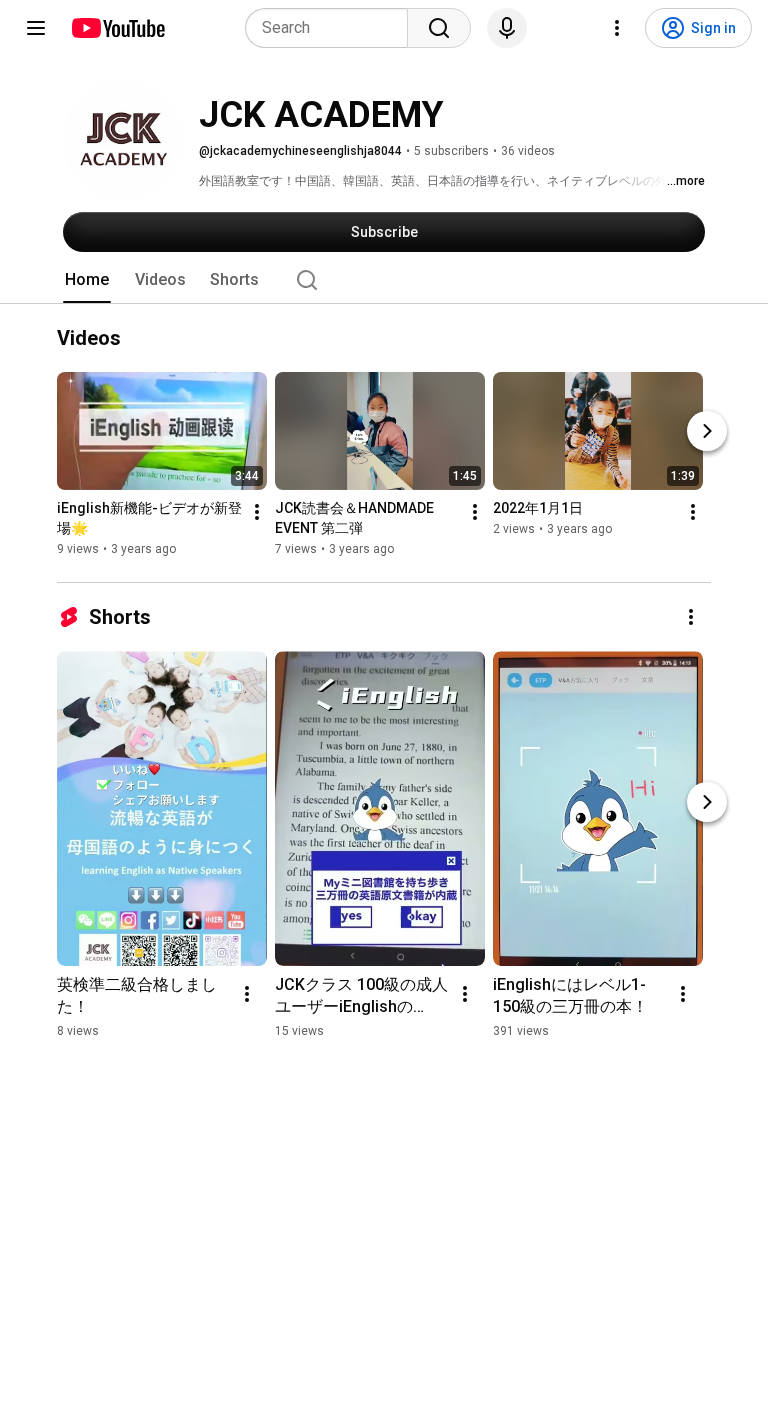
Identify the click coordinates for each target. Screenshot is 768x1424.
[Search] (439, 28)
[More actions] (257, 512)
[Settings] (617, 28)
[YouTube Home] (117, 28)
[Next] (707, 431)
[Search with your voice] (507, 28)
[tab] (87, 280)
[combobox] (332, 28)
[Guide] (36, 28)
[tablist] (384, 280)
